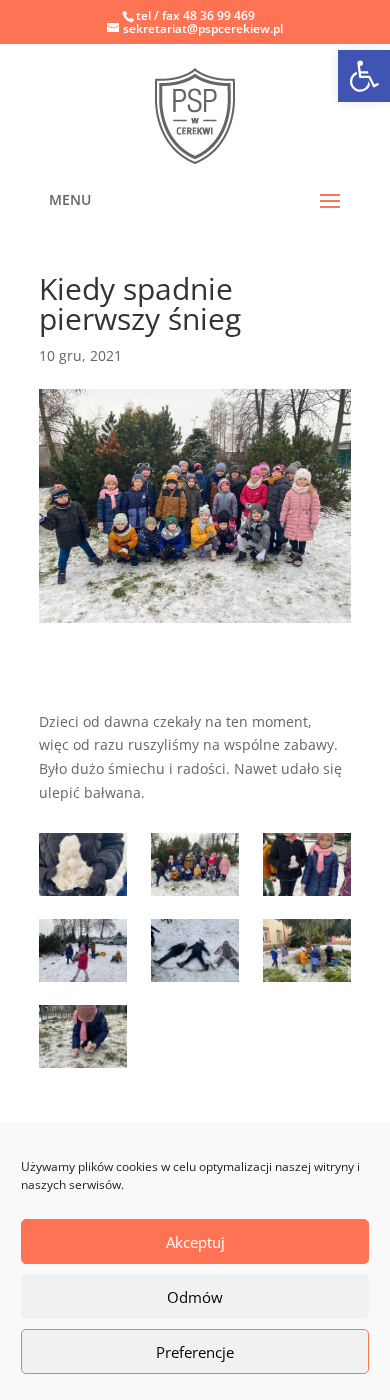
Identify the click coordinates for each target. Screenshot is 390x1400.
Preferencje (195, 1352)
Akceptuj (195, 1242)
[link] (195, 115)
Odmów (195, 1297)
